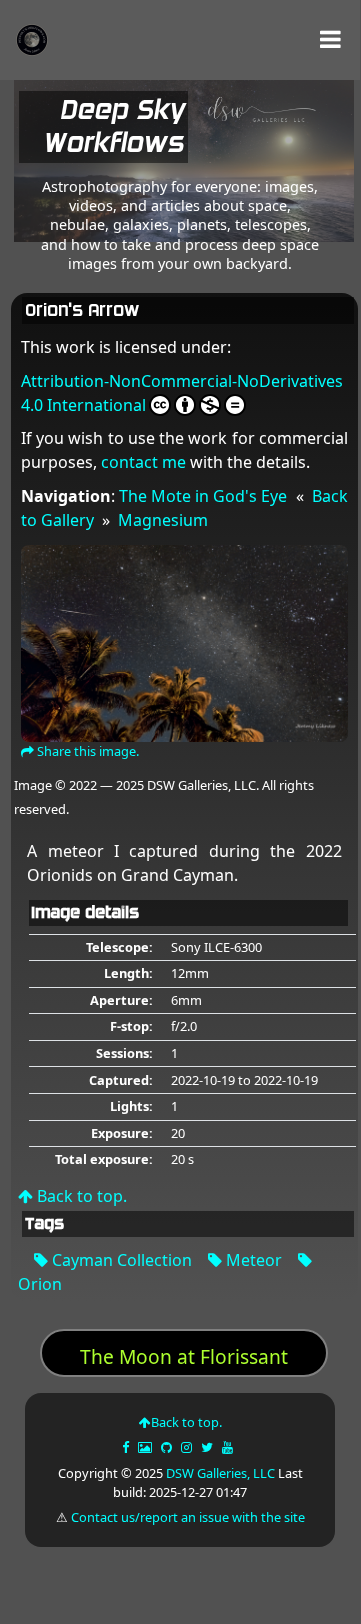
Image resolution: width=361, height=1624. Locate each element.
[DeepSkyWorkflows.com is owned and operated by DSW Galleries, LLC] (255, 131)
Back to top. (80, 1196)
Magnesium (163, 520)
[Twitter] (208, 1447)
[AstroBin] (146, 1447)
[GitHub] (168, 1447)
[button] (330, 39)
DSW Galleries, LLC (220, 1473)
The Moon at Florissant (184, 1356)
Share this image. (86, 751)
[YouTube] (229, 1447)
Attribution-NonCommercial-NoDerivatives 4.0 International (182, 393)
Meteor (252, 1260)
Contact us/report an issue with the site (188, 1517)
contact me (143, 462)
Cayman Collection (120, 1260)
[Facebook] (127, 1447)
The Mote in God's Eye (203, 496)
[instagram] (186, 1447)
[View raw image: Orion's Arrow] (184, 641)
